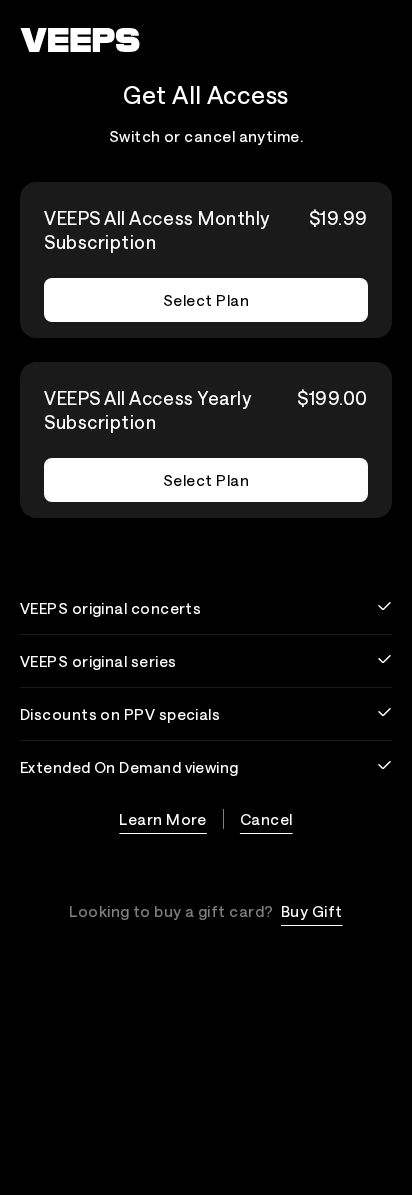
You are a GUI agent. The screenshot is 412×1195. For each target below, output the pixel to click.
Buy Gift (312, 911)
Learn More (163, 819)
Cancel (266, 819)
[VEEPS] (80, 40)
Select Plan (206, 300)
